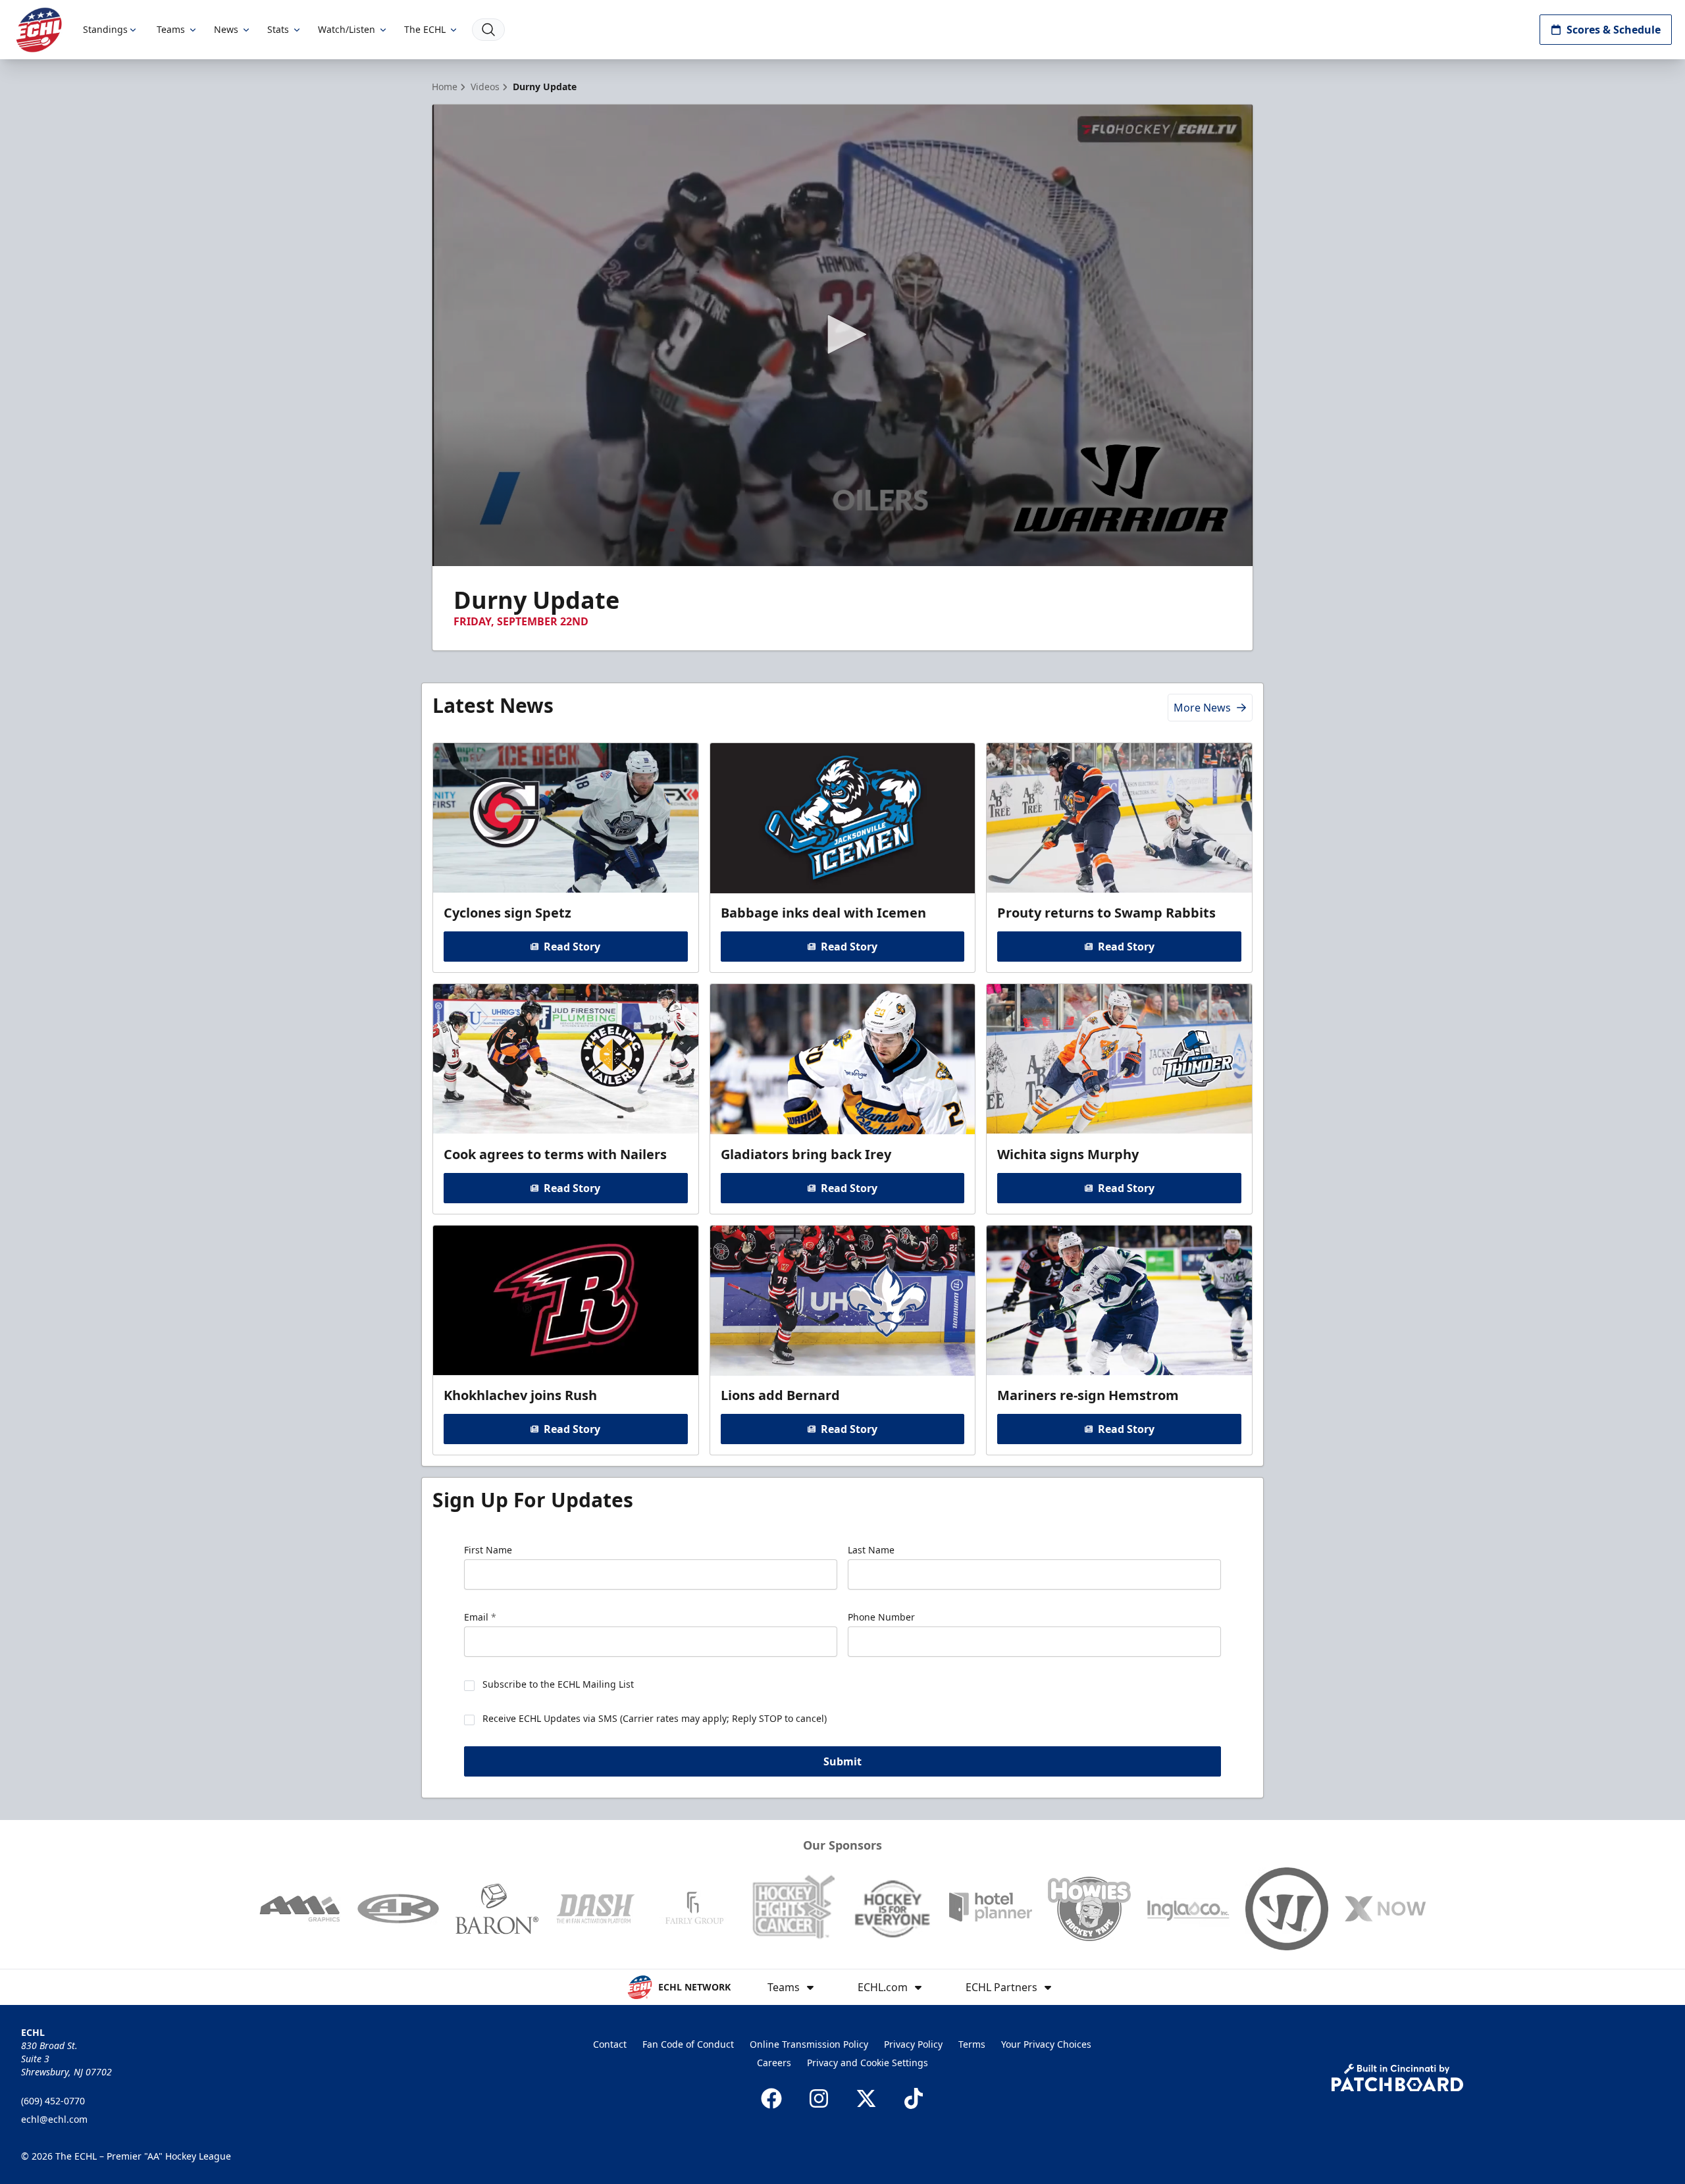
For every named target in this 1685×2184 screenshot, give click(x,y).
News (226, 29)
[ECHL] (39, 30)
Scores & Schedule (1614, 30)
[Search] (488, 30)
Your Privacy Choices (1046, 2044)
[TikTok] (914, 2098)
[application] (842, 335)
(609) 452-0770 (53, 2101)
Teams (171, 29)
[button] (842, 334)
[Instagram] (819, 2098)
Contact (610, 2044)
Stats (278, 29)
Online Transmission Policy (809, 2044)
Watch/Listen (347, 29)
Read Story (572, 947)
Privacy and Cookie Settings (868, 2063)
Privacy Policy (913, 2044)
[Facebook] (771, 2098)
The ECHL (425, 29)
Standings (105, 29)
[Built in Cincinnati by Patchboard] (1397, 2078)
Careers (774, 2063)
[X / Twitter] (866, 2098)
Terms (972, 2044)
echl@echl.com (54, 2119)
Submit (842, 1761)
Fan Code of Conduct (688, 2044)
